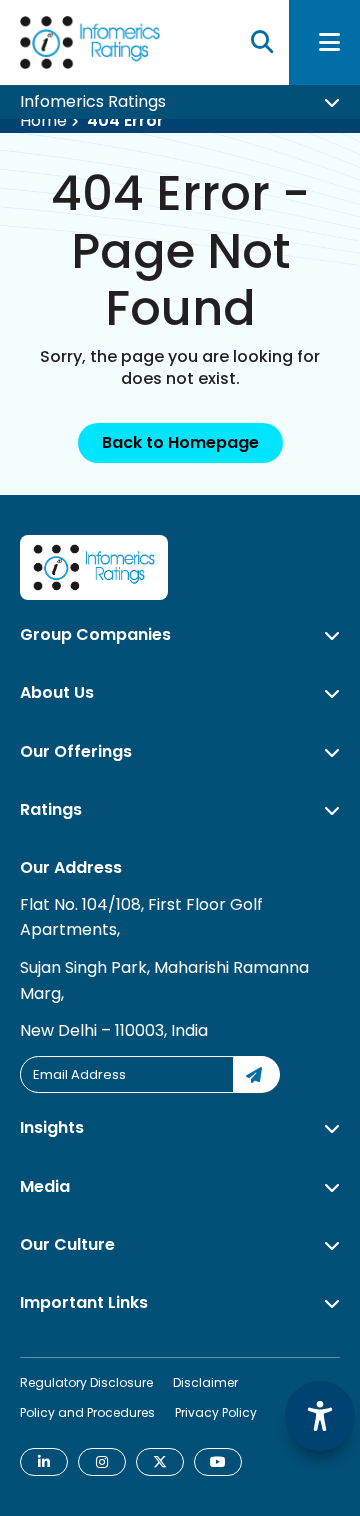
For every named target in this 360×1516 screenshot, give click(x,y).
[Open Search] (262, 47)
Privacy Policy (216, 1412)
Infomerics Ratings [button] (93, 109)
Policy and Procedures (87, 1412)
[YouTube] (218, 1462)
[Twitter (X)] (160, 1462)
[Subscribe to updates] (257, 1075)
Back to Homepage (180, 442)
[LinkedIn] (44, 1462)
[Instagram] (102, 1462)
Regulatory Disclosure (86, 1382)
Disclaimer (205, 1382)
